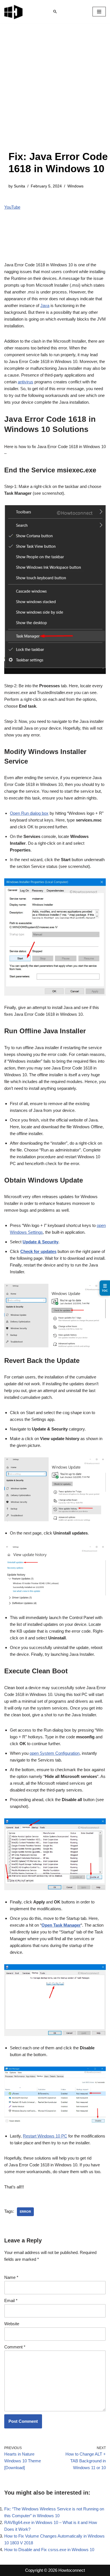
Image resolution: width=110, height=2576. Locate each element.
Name (11, 2277)
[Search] (55, 12)
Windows (75, 186)
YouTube (12, 207)
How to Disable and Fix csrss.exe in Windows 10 (49, 2550)
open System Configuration (55, 1753)
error (25, 2212)
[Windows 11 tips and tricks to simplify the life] (14, 12)
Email (11, 2301)
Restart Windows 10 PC (45, 2136)
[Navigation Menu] (99, 12)
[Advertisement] (55, 92)
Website (12, 2324)
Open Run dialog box (29, 813)
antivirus (26, 382)
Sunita (19, 186)
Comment (15, 2347)
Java (45, 305)
